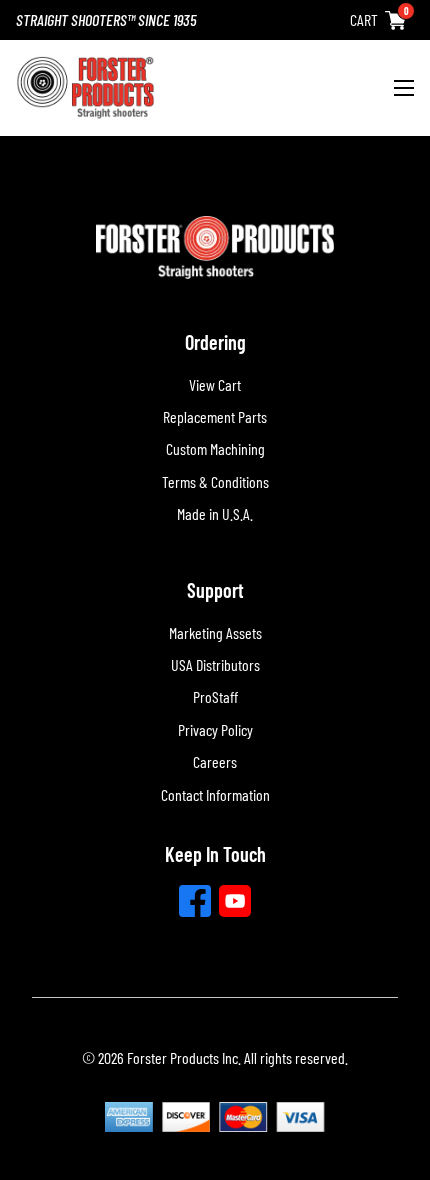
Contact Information (215, 794)
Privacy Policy (215, 729)
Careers (215, 761)
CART (364, 19)
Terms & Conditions (215, 481)
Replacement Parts (215, 416)
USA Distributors (215, 664)
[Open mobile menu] (404, 88)
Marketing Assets (215, 632)
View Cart (215, 384)
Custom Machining (215, 448)
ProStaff (215, 696)
